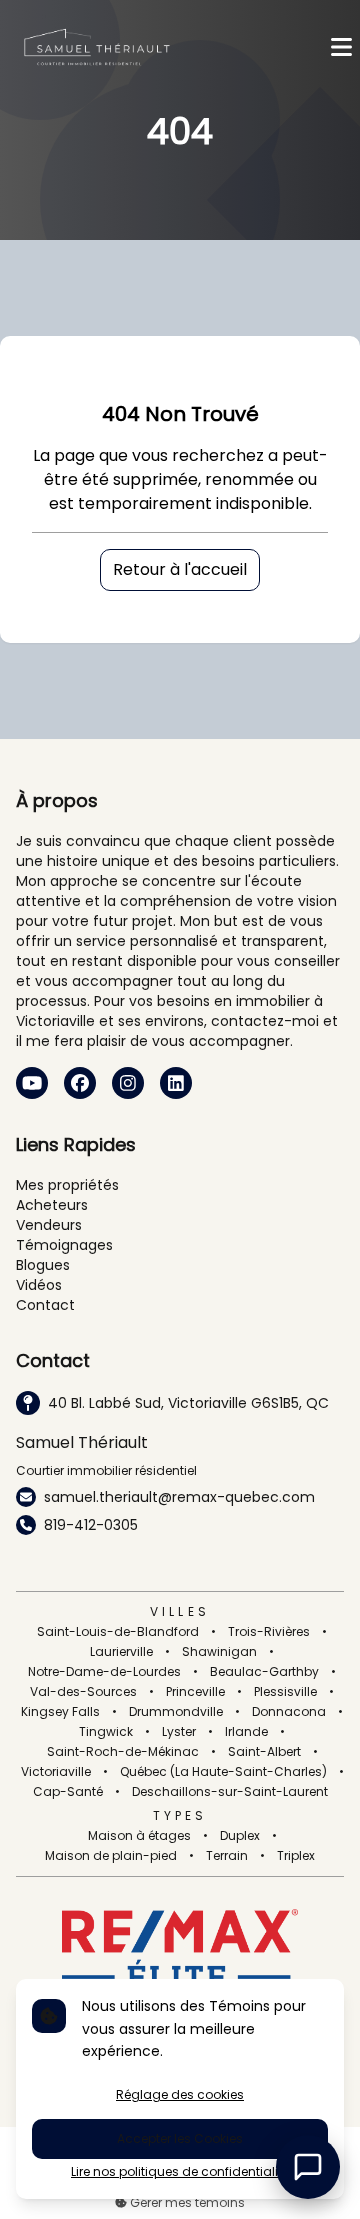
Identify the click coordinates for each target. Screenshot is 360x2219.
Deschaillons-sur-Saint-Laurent (230, 1792)
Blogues (43, 1265)
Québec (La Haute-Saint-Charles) (223, 1772)
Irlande (246, 1732)
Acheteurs (52, 1205)
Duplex (240, 1836)
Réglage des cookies (180, 2094)
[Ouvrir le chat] (308, 2167)
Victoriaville (56, 1772)
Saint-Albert (264, 1752)
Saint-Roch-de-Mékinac (123, 1752)
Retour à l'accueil (180, 569)
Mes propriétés (67, 1185)
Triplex (296, 1856)
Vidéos (39, 1285)
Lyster (179, 1732)
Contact (45, 1305)
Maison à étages (139, 1836)
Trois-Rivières (269, 1632)
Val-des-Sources (83, 1692)
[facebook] (80, 1083)
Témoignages (64, 1245)
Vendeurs (49, 1225)
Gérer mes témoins (186, 2203)
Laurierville (121, 1652)
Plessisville (285, 1692)
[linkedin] (176, 1083)
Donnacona (289, 1712)
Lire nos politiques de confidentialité (180, 2172)
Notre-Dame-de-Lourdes (104, 1672)
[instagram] (128, 1083)
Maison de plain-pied (111, 1856)
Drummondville (176, 1712)
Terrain (227, 1856)
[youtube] (32, 1083)
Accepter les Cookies (180, 2138)
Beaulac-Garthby (264, 1672)
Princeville (195, 1692)
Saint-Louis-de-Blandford (118, 1632)
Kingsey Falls (60, 1712)
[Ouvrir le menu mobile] (341, 47)
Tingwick (106, 1732)
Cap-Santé (68, 1792)
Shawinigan (219, 1652)
